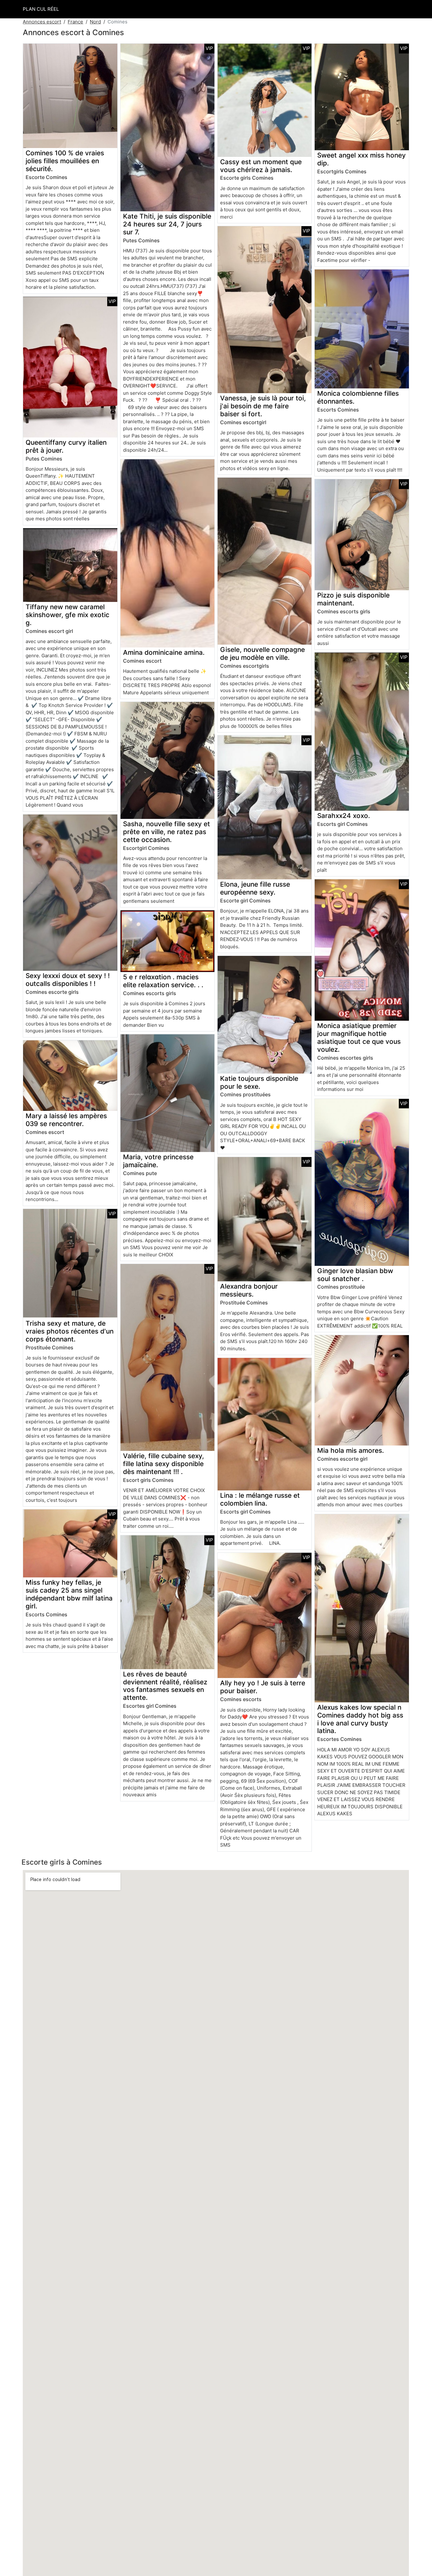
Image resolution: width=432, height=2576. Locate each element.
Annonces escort (42, 22)
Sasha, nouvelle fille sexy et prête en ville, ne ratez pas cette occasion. (167, 832)
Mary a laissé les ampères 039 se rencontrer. (66, 1120)
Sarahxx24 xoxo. (344, 816)
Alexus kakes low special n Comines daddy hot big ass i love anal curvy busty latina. (360, 1719)
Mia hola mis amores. (351, 1450)
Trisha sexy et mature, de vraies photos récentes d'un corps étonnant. (70, 1331)
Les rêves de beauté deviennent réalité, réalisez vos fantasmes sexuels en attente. (165, 1686)
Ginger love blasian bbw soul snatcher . (355, 1275)
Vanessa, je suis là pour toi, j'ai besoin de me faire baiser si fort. (263, 406)
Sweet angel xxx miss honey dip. (361, 159)
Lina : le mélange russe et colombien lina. (260, 1499)
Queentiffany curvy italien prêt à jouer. (66, 446)
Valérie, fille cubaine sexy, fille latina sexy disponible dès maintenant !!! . (164, 1464)
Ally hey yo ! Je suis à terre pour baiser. (263, 1687)
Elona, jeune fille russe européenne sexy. (255, 888)
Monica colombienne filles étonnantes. (358, 397)
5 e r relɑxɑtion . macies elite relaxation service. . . (163, 981)
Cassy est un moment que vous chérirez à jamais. (261, 166)
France (75, 22)
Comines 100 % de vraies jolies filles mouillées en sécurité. (65, 161)
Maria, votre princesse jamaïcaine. (158, 1161)
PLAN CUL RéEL (41, 9)
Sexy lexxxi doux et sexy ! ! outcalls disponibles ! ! (68, 980)
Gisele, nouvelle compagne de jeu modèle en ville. (262, 653)
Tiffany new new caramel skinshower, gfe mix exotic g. (68, 615)
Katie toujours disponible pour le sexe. (259, 1082)
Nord (95, 22)
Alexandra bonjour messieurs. (249, 1290)
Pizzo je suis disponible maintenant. (353, 599)
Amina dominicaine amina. (164, 652)
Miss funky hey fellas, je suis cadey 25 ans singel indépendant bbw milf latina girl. (69, 1594)
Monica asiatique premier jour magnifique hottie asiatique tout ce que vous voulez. (359, 1037)
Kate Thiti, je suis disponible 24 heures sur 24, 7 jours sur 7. (167, 224)
